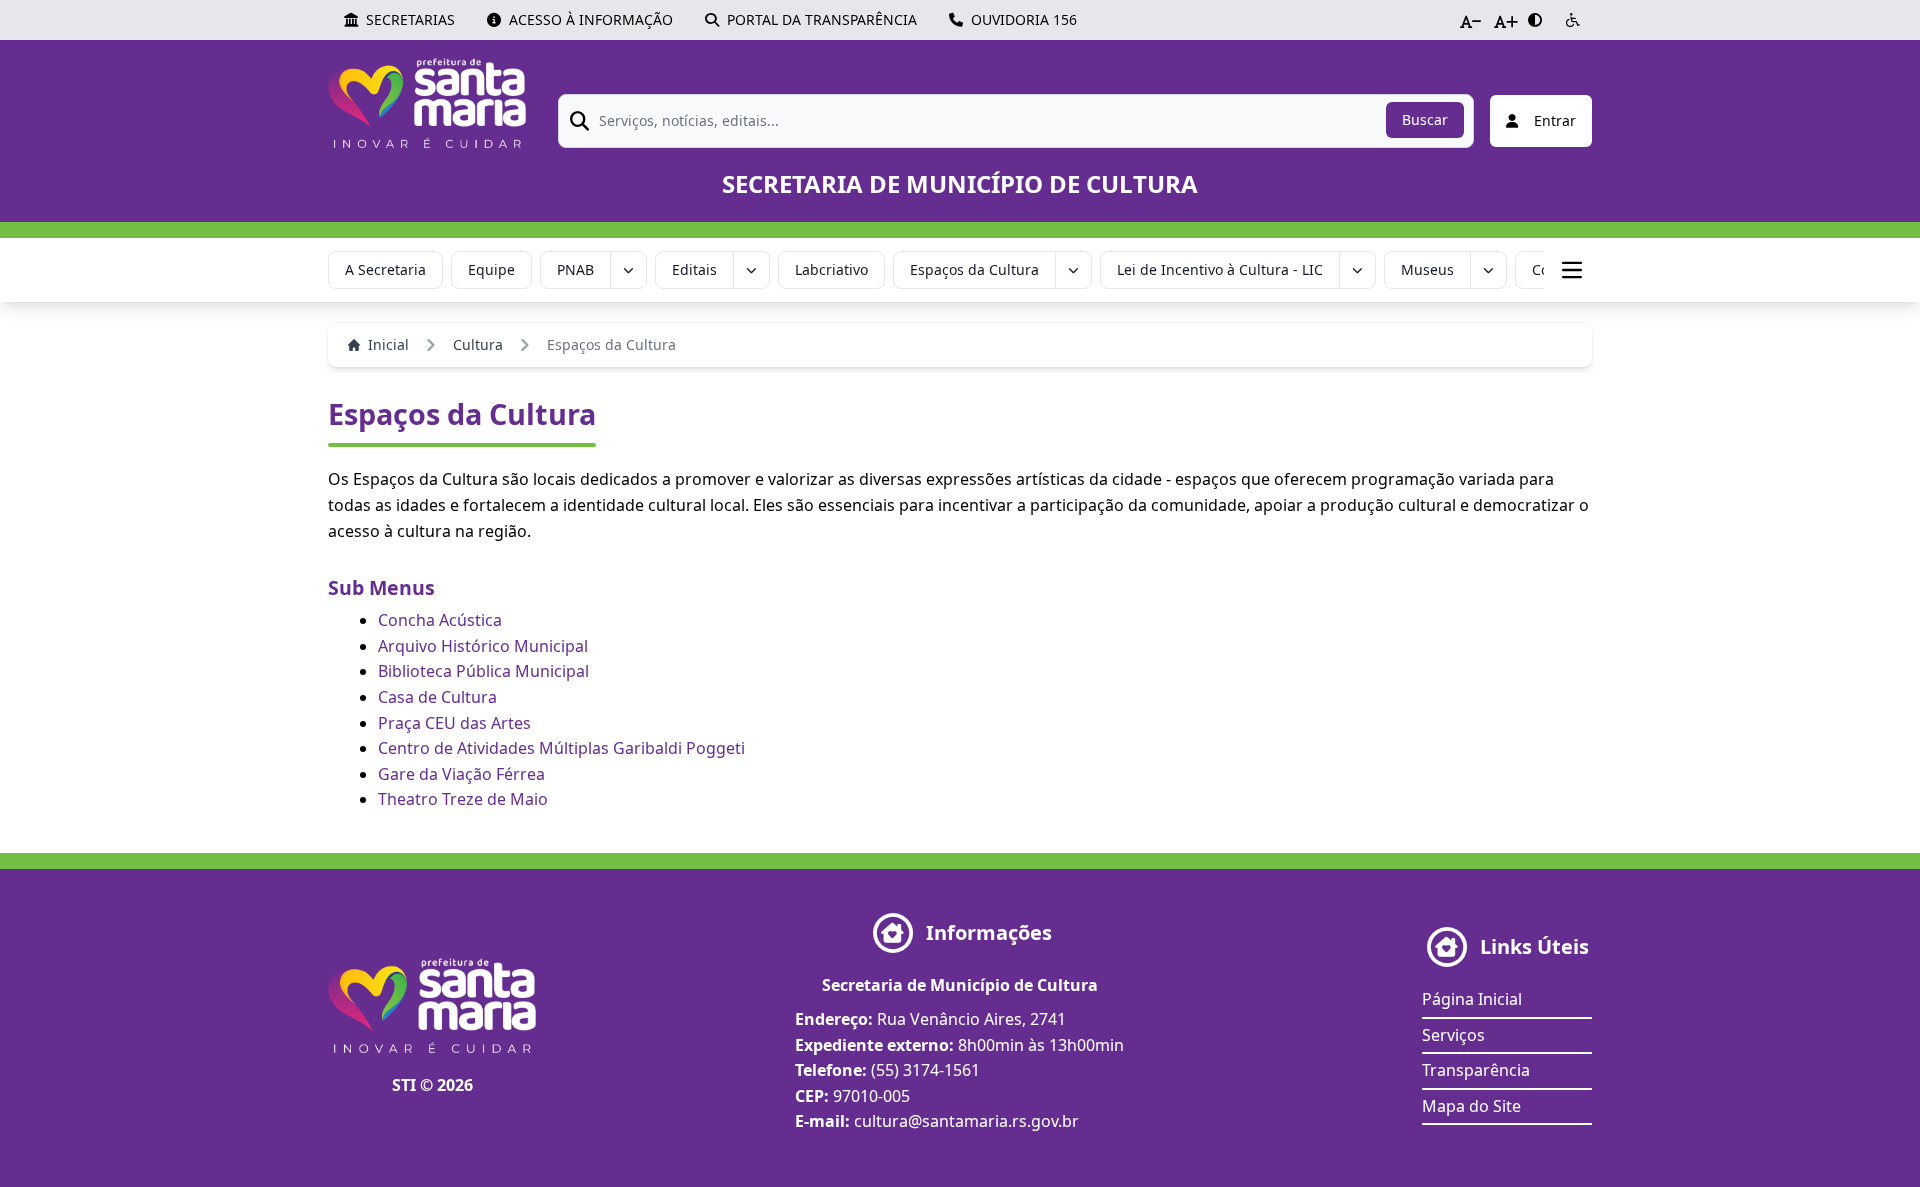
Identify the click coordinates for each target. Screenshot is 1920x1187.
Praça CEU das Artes (454, 723)
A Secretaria (385, 269)
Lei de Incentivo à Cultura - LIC (1220, 269)
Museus (1427, 269)
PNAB (575, 269)
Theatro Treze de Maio (463, 799)
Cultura (478, 344)
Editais (694, 269)
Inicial (388, 344)
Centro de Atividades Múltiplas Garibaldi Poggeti (561, 748)
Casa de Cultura (437, 697)
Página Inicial (1472, 999)
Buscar (1425, 119)
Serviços (1453, 1035)
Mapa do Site (1471, 1106)
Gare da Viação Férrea (461, 774)
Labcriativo (831, 269)
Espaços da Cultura (974, 269)
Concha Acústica (440, 620)
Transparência (1476, 1070)
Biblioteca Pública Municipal (483, 671)
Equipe (491, 269)
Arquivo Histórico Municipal (483, 646)
